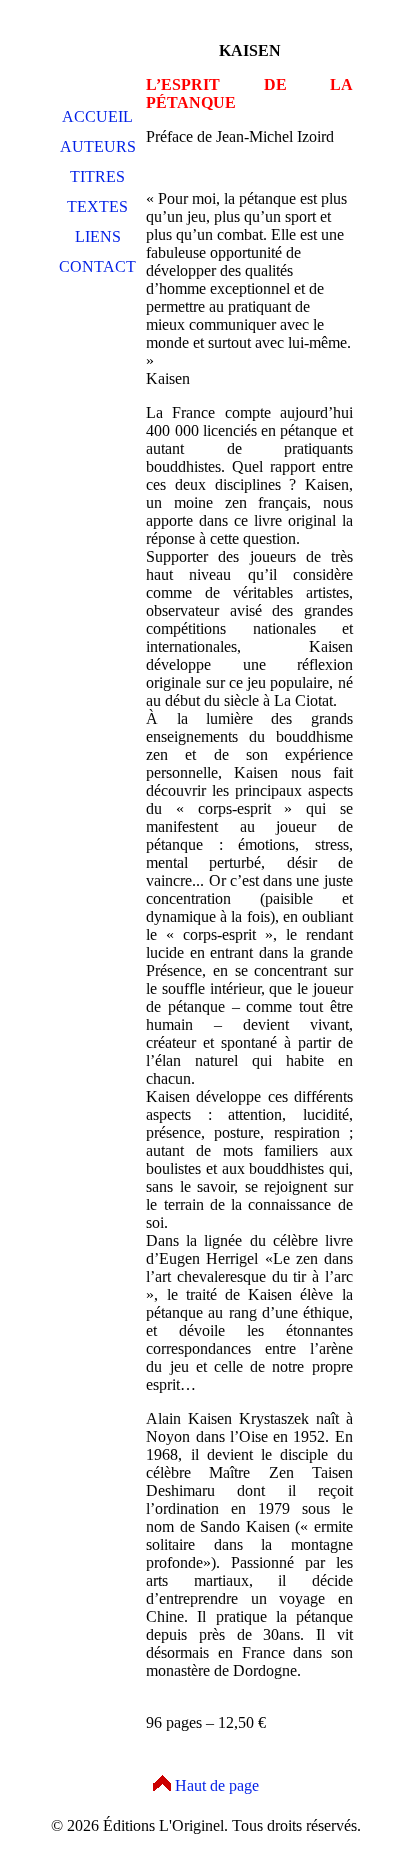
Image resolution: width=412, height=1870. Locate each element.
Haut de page (217, 1785)
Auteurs (98, 146)
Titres (97, 176)
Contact (97, 266)
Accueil (97, 116)
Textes (97, 206)
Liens (98, 236)
